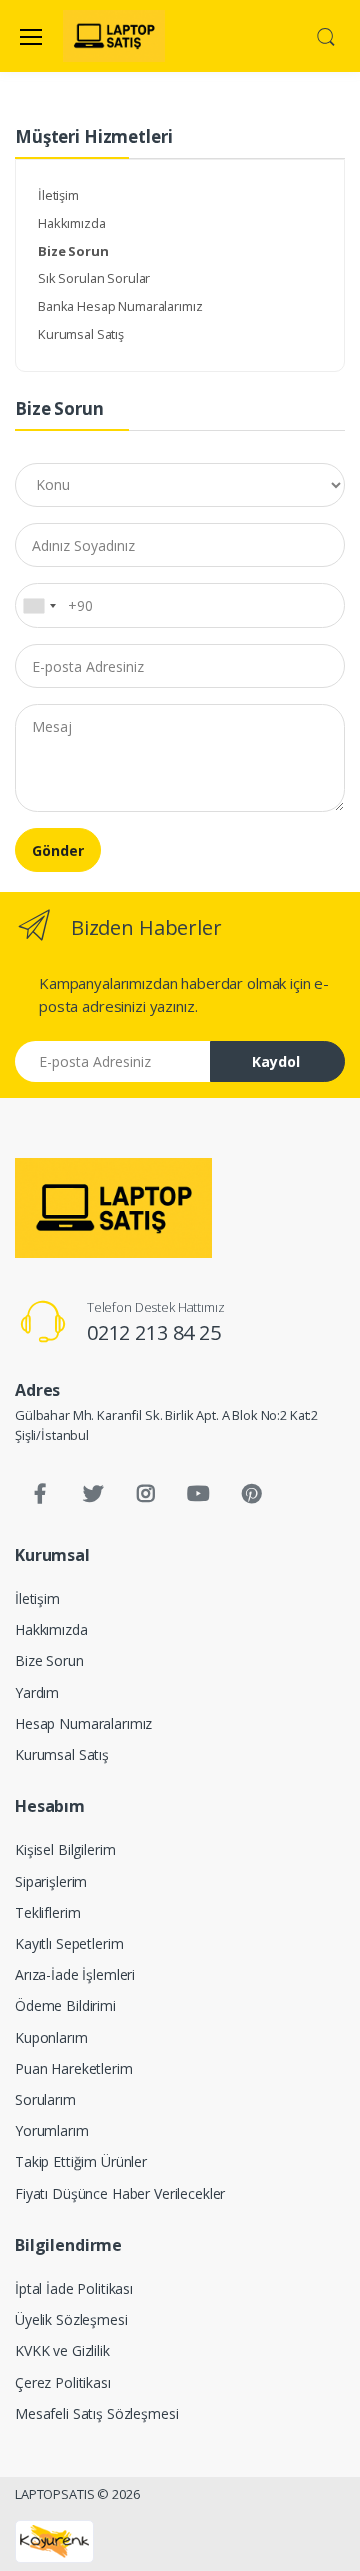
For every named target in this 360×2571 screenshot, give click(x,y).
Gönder (58, 850)
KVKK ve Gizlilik (62, 2350)
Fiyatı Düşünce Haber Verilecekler (120, 2193)
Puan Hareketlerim (74, 2068)
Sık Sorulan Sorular (94, 278)
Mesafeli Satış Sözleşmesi (96, 2413)
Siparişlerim (51, 1881)
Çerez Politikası (63, 2382)
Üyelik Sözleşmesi (71, 2319)
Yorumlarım (52, 2130)
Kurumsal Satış (81, 334)
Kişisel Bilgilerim (65, 1849)
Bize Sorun (49, 1660)
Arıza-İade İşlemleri (75, 1974)
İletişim (58, 195)
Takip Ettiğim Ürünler (81, 2161)
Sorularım (45, 2099)
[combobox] (39, 605)
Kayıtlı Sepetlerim (69, 1943)
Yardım (37, 1692)
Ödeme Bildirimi (65, 2005)
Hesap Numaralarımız (83, 1723)
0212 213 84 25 (154, 1332)
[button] (326, 35)
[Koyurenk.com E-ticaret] (54, 2540)
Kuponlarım (51, 2037)
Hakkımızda (72, 223)
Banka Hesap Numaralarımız (120, 306)
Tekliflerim (47, 1912)
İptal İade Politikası (74, 2288)
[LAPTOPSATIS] (113, 1208)
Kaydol (276, 1061)
